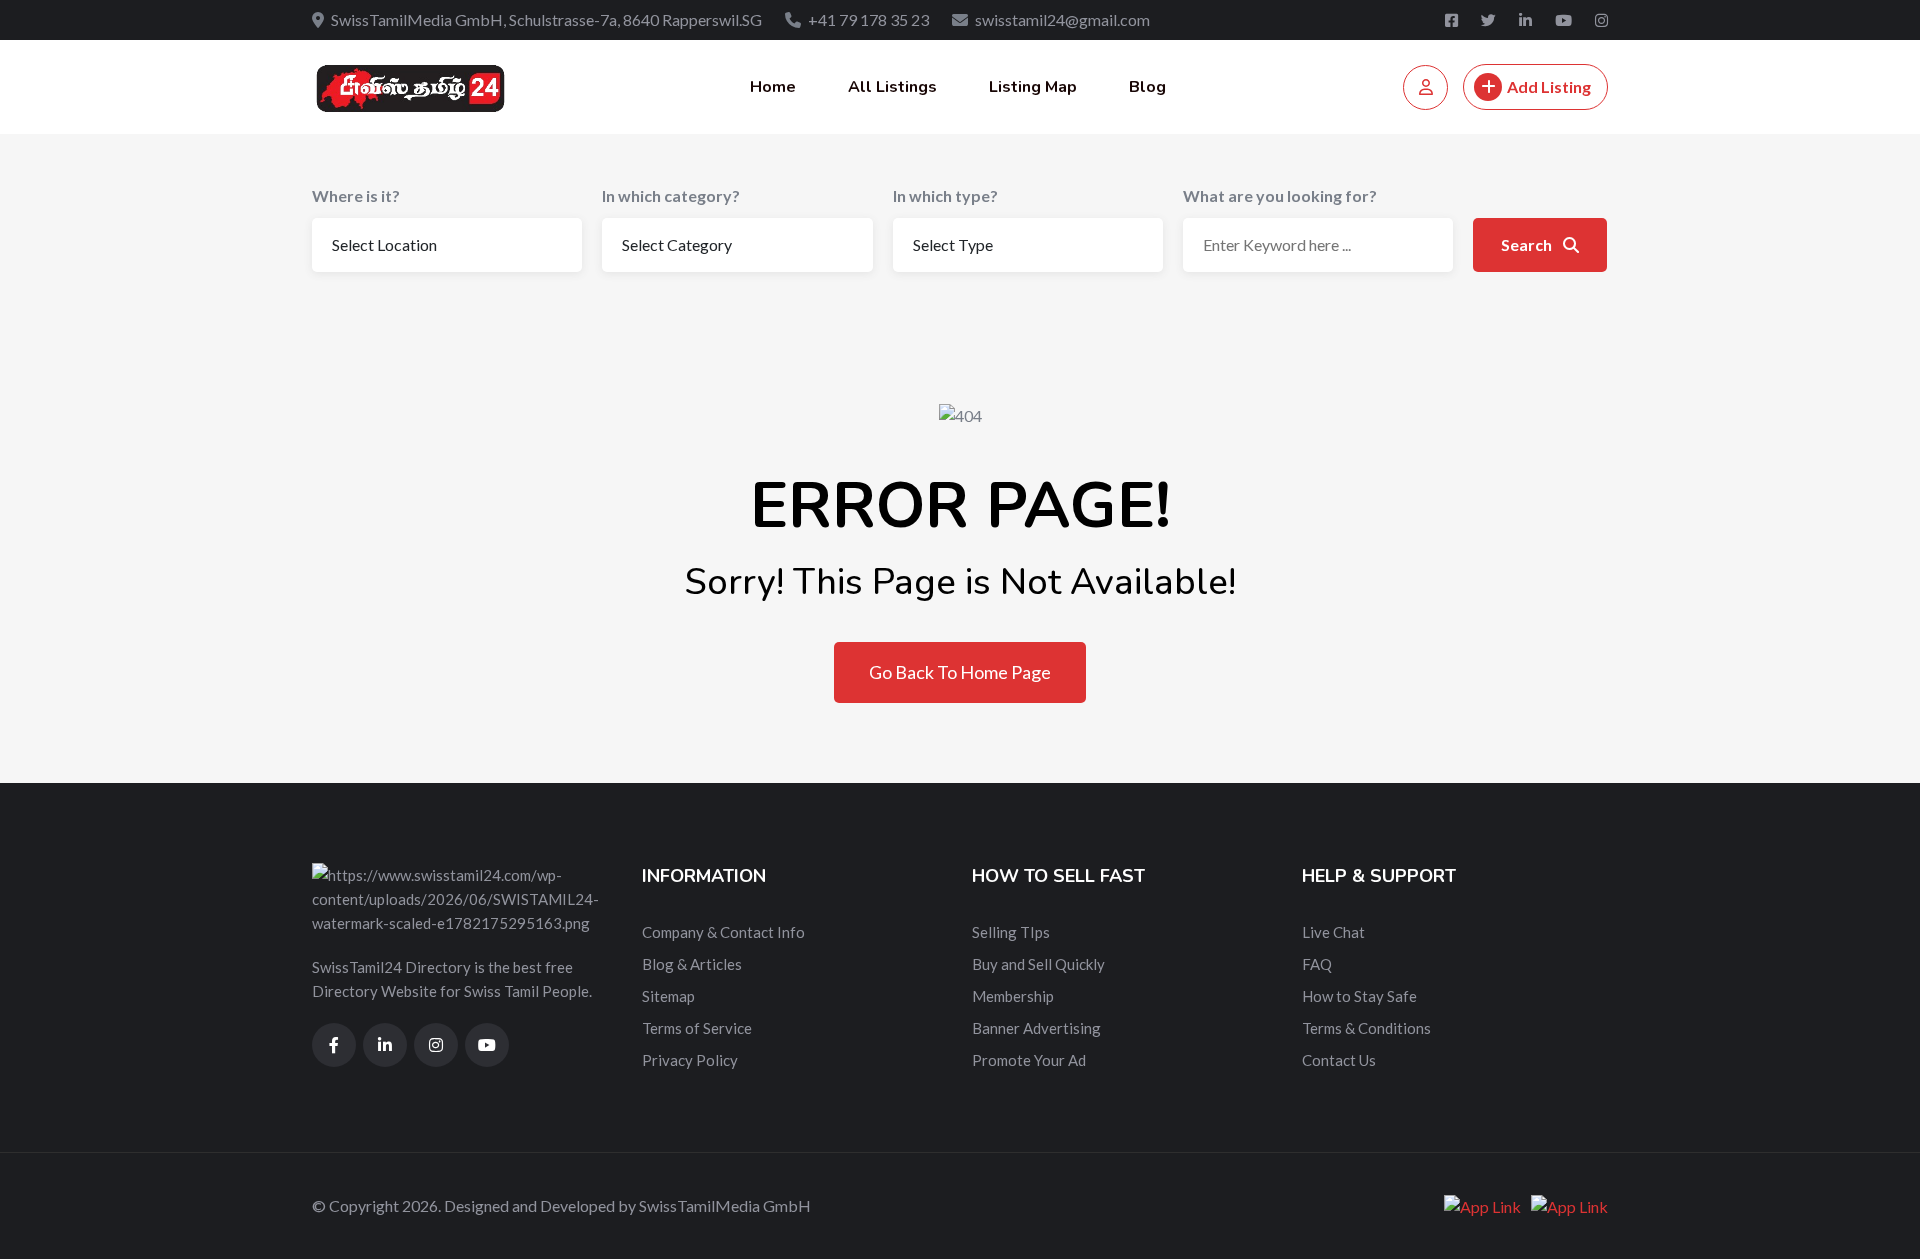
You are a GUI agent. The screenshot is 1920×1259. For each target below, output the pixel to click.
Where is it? (356, 195)
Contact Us (1339, 1060)
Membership (1013, 996)
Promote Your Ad (1029, 1060)
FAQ (1317, 964)
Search (1528, 244)
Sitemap (668, 996)
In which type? (945, 195)
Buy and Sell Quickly (1038, 964)
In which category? (671, 195)
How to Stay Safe (1359, 996)
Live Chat (1333, 932)
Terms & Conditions (1366, 1028)
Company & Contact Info (723, 932)
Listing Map (1033, 87)
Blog (1147, 87)
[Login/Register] (1425, 87)
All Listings (892, 87)
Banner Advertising (1036, 1028)
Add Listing (1549, 86)
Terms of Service (697, 1028)
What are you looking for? (1280, 195)
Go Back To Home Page (960, 672)
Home (773, 87)
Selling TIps (1011, 932)
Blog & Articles (692, 964)
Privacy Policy (690, 1060)
